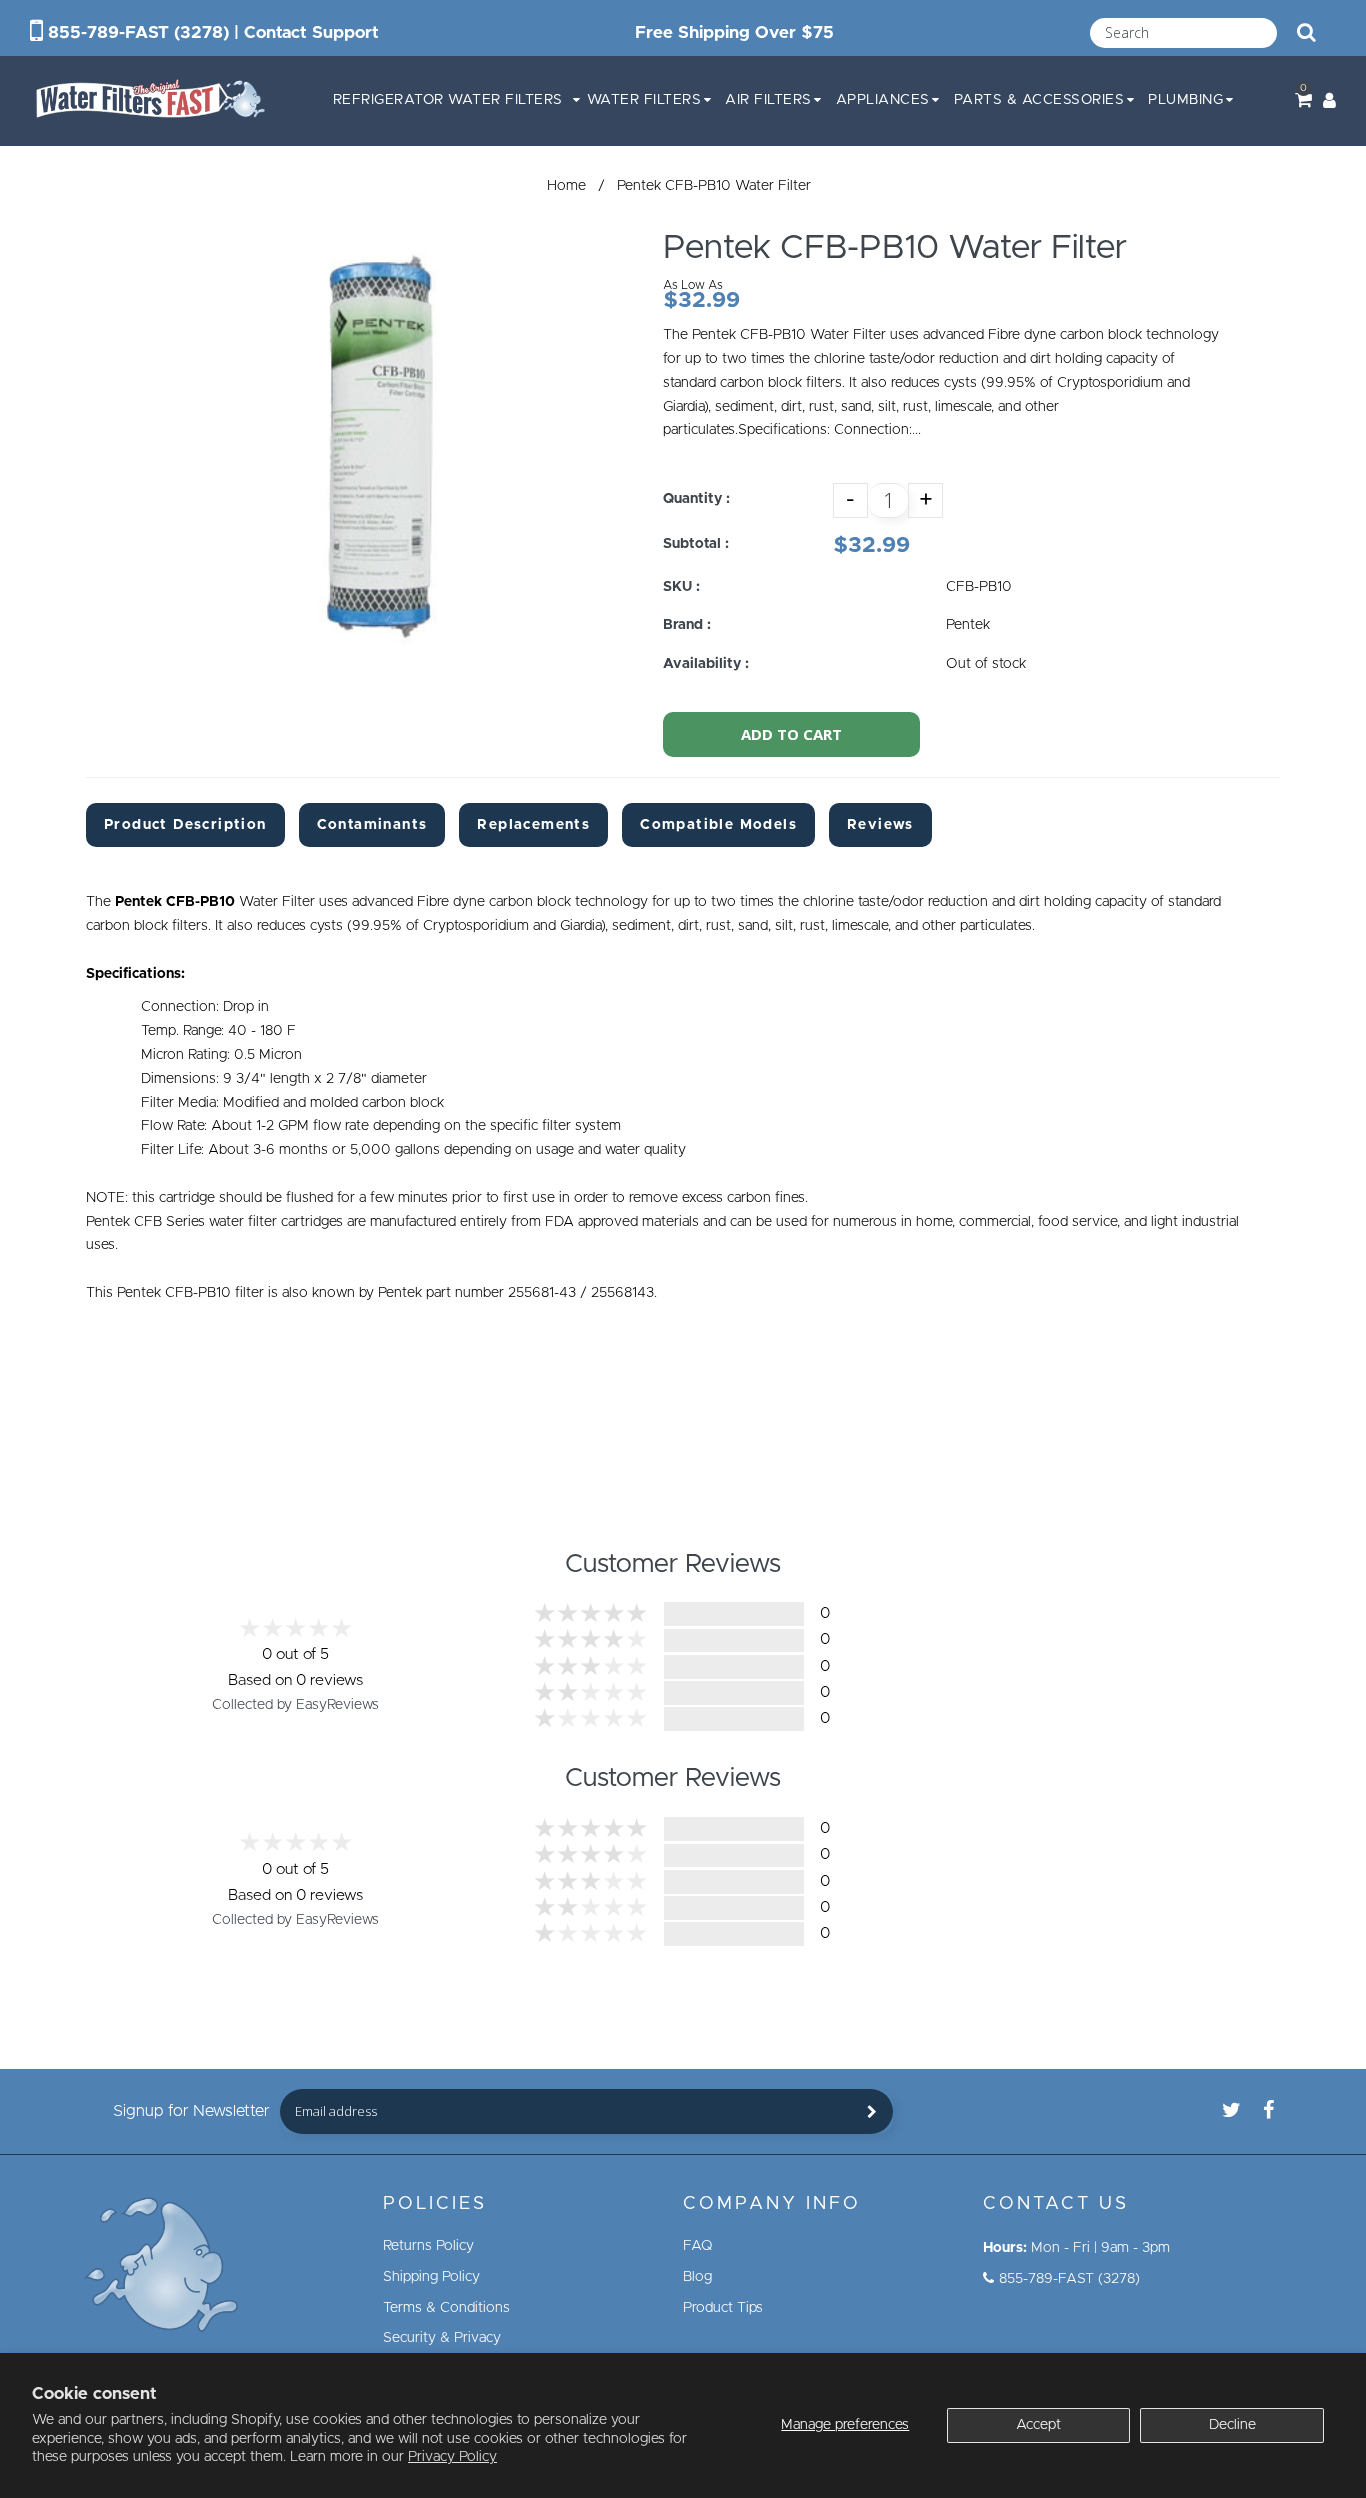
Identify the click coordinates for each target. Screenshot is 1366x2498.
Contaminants (372, 825)
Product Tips (723, 2308)
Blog (697, 2277)
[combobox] (1183, 33)
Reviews (880, 825)
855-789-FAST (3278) (138, 32)
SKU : (681, 587)
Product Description (185, 825)
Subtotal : (696, 544)
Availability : (706, 664)
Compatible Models (718, 825)
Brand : (687, 625)
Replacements (533, 825)
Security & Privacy (442, 2338)
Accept (1038, 2425)
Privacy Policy (452, 2457)
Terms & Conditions (446, 2308)
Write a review (1059, 1656)
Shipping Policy (431, 2277)
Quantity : (696, 499)
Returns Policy (428, 2246)
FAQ (698, 2246)
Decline (1232, 2425)
